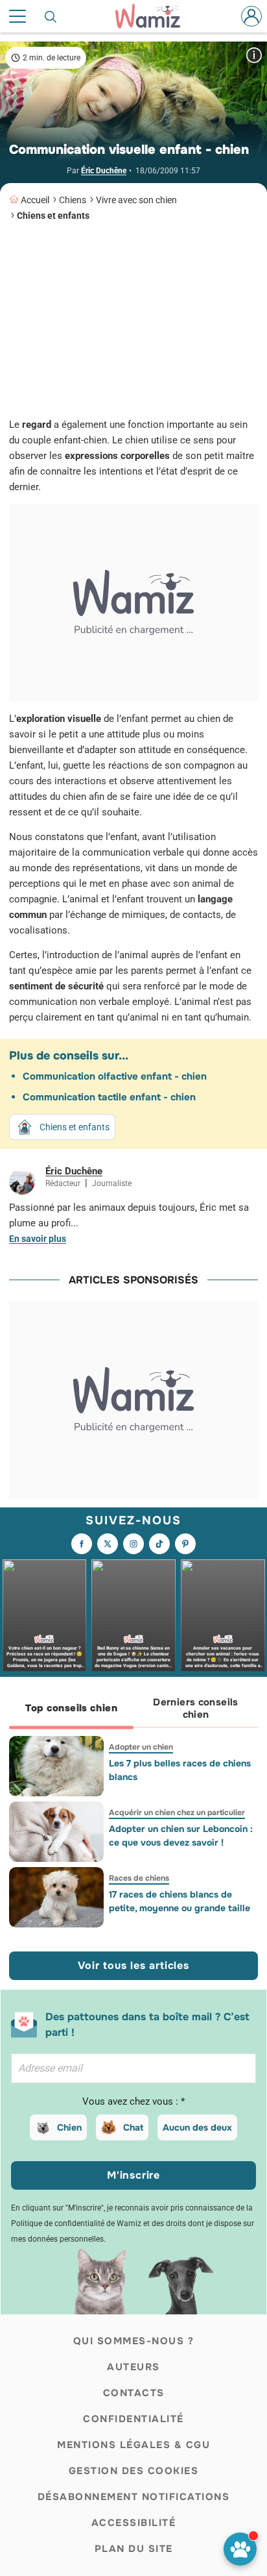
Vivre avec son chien (136, 200)
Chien (69, 2127)
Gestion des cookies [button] (134, 2471)
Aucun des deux (197, 2127)
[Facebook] (82, 1544)
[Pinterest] (185, 1544)
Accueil (35, 200)
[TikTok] (159, 1544)
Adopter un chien (141, 1747)
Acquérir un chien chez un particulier (177, 1813)
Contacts (134, 2393)
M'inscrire (133, 2175)
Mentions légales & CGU (133, 2445)
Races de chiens (139, 1878)
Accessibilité (134, 2523)
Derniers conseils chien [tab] (195, 1708)
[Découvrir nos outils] (240, 2549)
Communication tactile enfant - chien (109, 1097)
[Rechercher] (51, 16)
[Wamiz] (154, 16)
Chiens (73, 200)
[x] (108, 1544)
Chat (133, 2127)
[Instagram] (133, 1544)
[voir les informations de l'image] (254, 55)
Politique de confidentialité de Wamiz (76, 2223)
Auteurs (133, 2367)
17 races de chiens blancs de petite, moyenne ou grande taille (180, 1901)
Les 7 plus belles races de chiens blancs (180, 1770)
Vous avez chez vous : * (133, 2101)
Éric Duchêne (104, 171)
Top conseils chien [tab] (71, 1708)
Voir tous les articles (133, 1965)
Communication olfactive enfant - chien (115, 1076)
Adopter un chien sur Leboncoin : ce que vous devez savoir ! (181, 1836)
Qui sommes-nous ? (134, 2341)
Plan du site (134, 2549)
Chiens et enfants (53, 216)
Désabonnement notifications (134, 2497)
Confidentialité (133, 2419)
